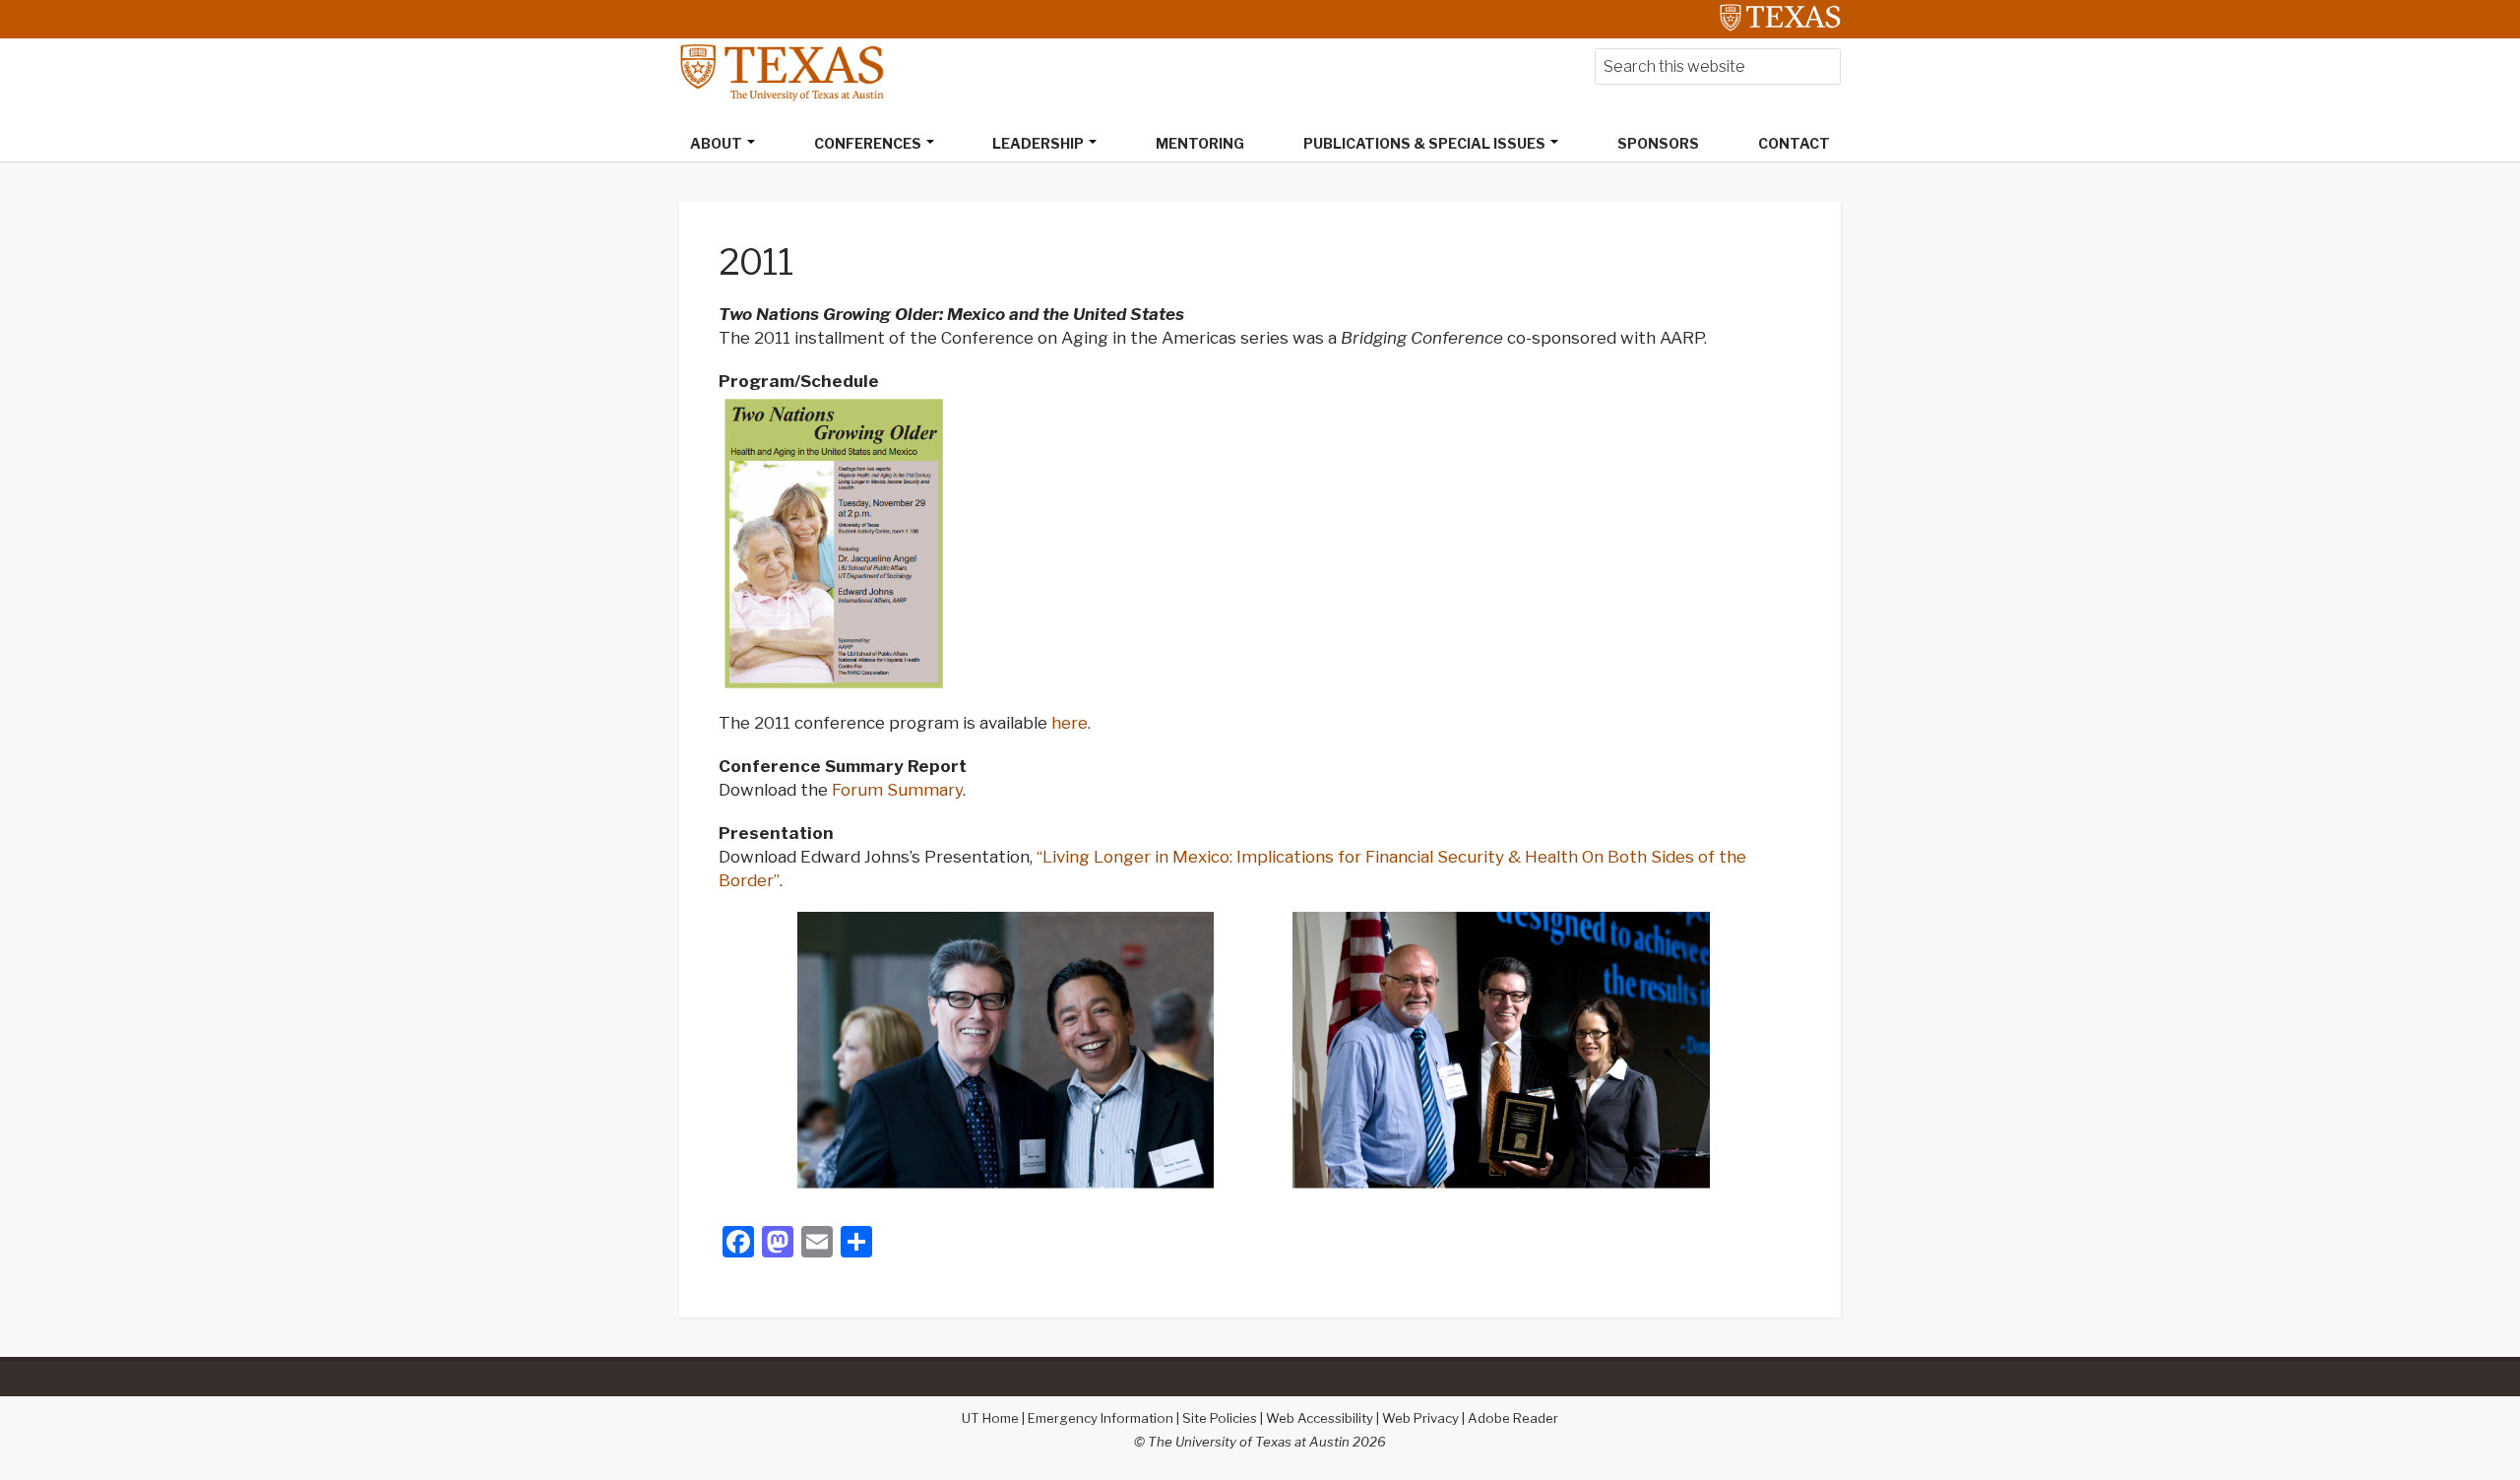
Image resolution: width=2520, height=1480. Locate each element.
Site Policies (1220, 1418)
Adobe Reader (1513, 1418)
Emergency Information (1101, 1418)
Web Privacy (1420, 1418)
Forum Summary (897, 790)
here (1070, 723)
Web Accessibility (1320, 1418)
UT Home (990, 1418)
